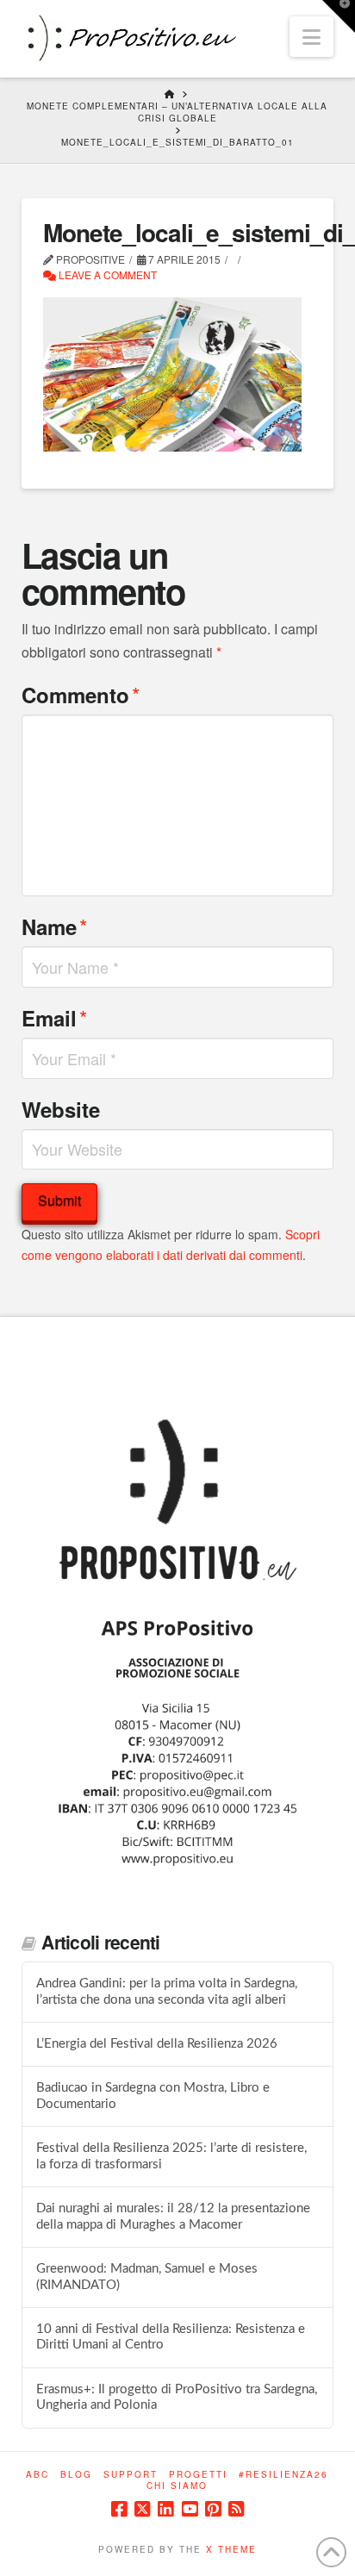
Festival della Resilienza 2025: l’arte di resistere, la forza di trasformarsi (171, 2156)
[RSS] (236, 2509)
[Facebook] (119, 2509)
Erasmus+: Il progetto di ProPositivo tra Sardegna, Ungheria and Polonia (177, 2398)
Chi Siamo (177, 2486)
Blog (76, 2475)
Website (61, 1109)
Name (54, 926)
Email (54, 1017)
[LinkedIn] (165, 2509)
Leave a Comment (106, 274)
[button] (311, 37)
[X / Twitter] (142, 2509)
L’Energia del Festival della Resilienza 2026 (157, 2044)
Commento (81, 694)
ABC (37, 2475)
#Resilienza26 (283, 2475)
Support (131, 2475)
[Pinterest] (213, 2509)
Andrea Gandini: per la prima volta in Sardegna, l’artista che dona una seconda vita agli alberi (167, 1992)
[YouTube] (190, 2509)
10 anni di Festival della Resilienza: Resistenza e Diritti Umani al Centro (171, 2337)
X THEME (231, 2549)
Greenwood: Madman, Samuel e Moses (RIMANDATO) (147, 2277)
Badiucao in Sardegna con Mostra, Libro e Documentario (153, 2096)
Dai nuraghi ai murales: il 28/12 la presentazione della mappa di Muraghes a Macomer (173, 2217)
